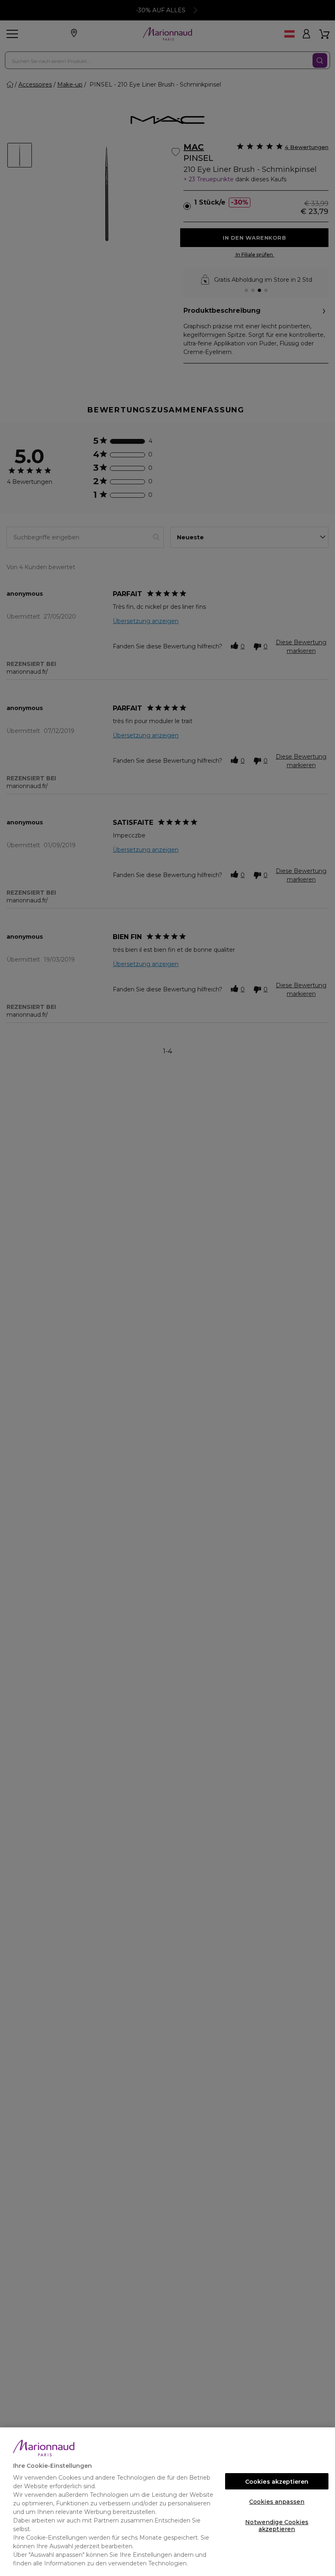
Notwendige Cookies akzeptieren (277, 2524)
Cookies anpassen (277, 2502)
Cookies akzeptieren (277, 2482)
